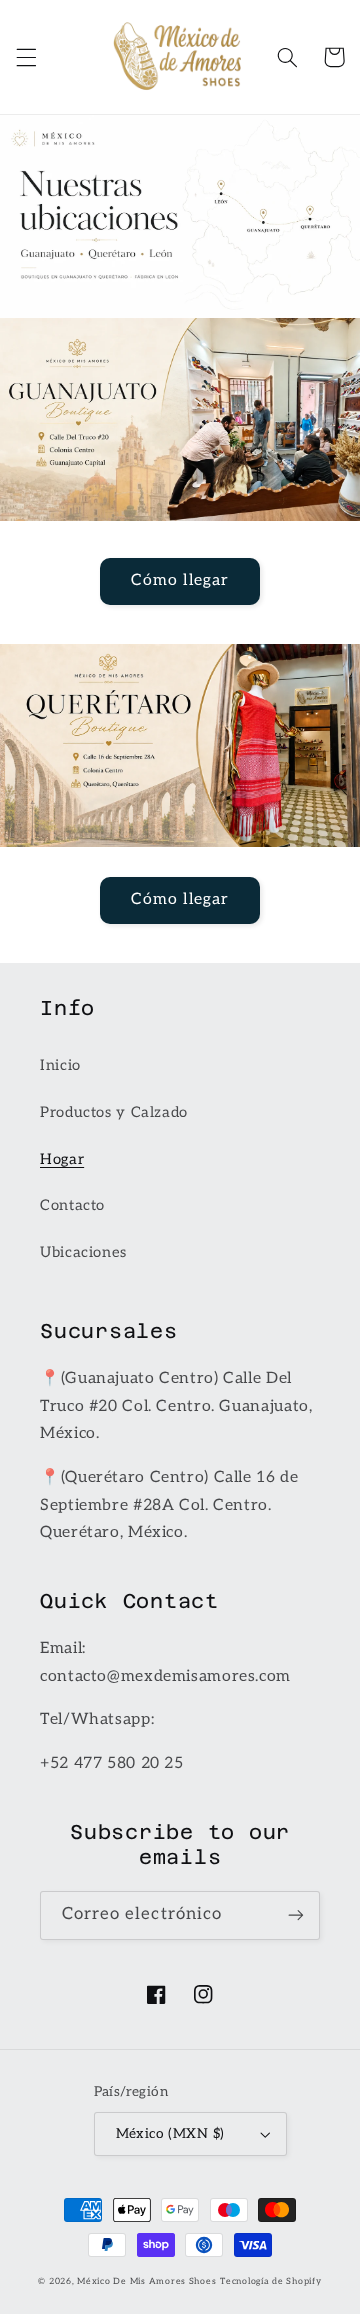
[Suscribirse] (296, 1915)
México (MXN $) (170, 2134)
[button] (26, 57)
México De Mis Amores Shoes (146, 2281)
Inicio (60, 1065)
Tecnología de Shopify (270, 2281)
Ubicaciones (83, 1252)
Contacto (72, 1205)
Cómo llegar (180, 580)
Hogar (62, 1159)
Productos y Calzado (114, 1112)
